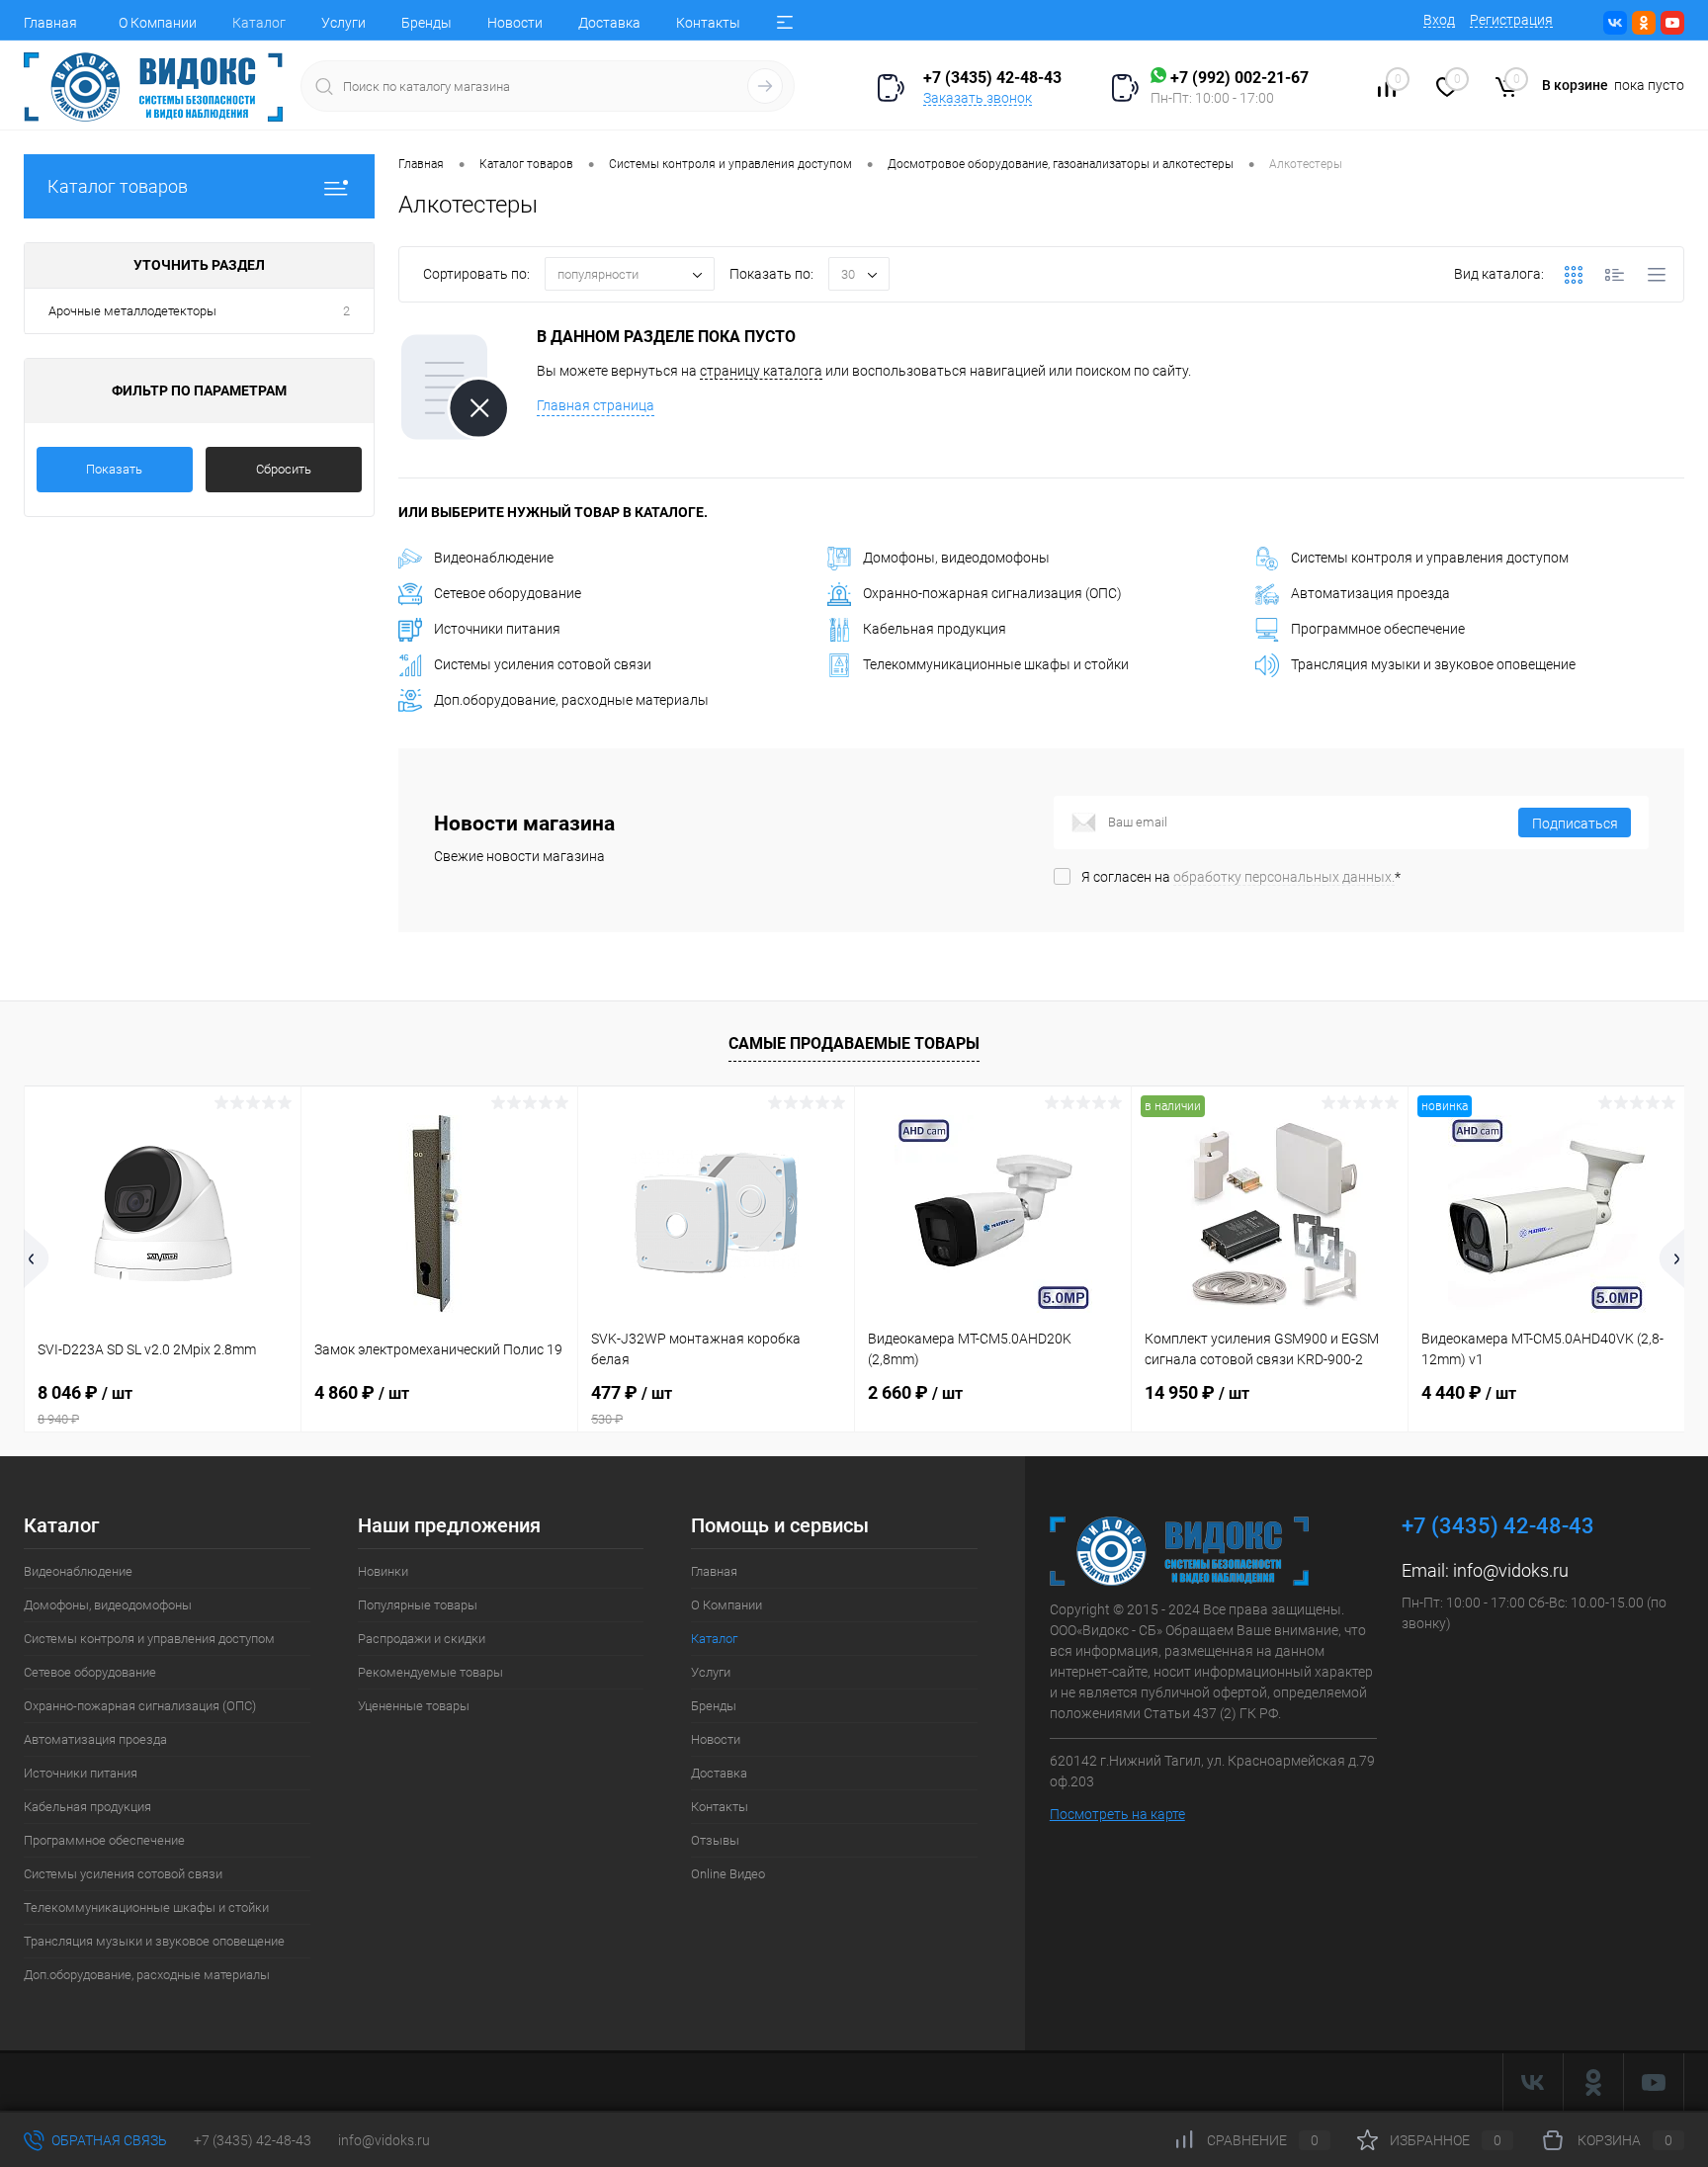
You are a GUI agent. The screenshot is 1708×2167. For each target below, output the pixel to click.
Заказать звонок (978, 98)
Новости (515, 23)
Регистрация (1511, 20)
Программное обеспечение (1378, 629)
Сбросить (284, 469)
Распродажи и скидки (422, 1639)
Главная (50, 23)
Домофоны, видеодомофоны (956, 558)
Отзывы (715, 1840)
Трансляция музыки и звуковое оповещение (1433, 664)
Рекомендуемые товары (430, 1672)
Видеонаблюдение (494, 558)
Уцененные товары (414, 1706)
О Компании (158, 23)
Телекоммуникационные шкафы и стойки (996, 664)
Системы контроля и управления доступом (1430, 558)
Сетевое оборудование (508, 593)
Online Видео (728, 1874)
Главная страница (596, 405)
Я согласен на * (1241, 877)
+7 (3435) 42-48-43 (253, 2140)
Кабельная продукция (935, 629)
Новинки (383, 1571)
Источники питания (497, 629)
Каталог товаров (118, 186)
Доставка (609, 23)
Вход (1439, 20)
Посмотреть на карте (1117, 1814)
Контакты (708, 23)
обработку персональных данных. (1284, 877)
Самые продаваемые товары (854, 1043)
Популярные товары (418, 1605)
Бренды (427, 23)
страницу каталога (761, 371)
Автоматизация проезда (1370, 593)
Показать (114, 469)
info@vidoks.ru (1511, 1570)
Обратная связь (108, 2140)
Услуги (343, 23)
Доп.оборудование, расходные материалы (571, 700)
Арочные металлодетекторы (132, 311)
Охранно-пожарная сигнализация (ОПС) (992, 593)
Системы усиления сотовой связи (543, 664)
